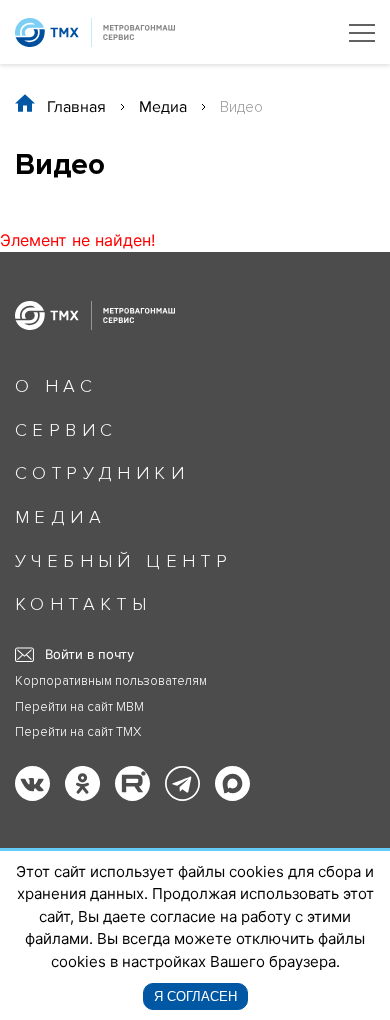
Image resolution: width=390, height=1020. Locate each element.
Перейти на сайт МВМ (79, 707)
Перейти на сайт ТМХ (78, 732)
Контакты (83, 604)
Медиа (163, 107)
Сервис (66, 430)
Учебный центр (123, 561)
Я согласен (195, 996)
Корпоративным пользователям (111, 681)
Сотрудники (102, 473)
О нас (56, 386)
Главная (76, 107)
